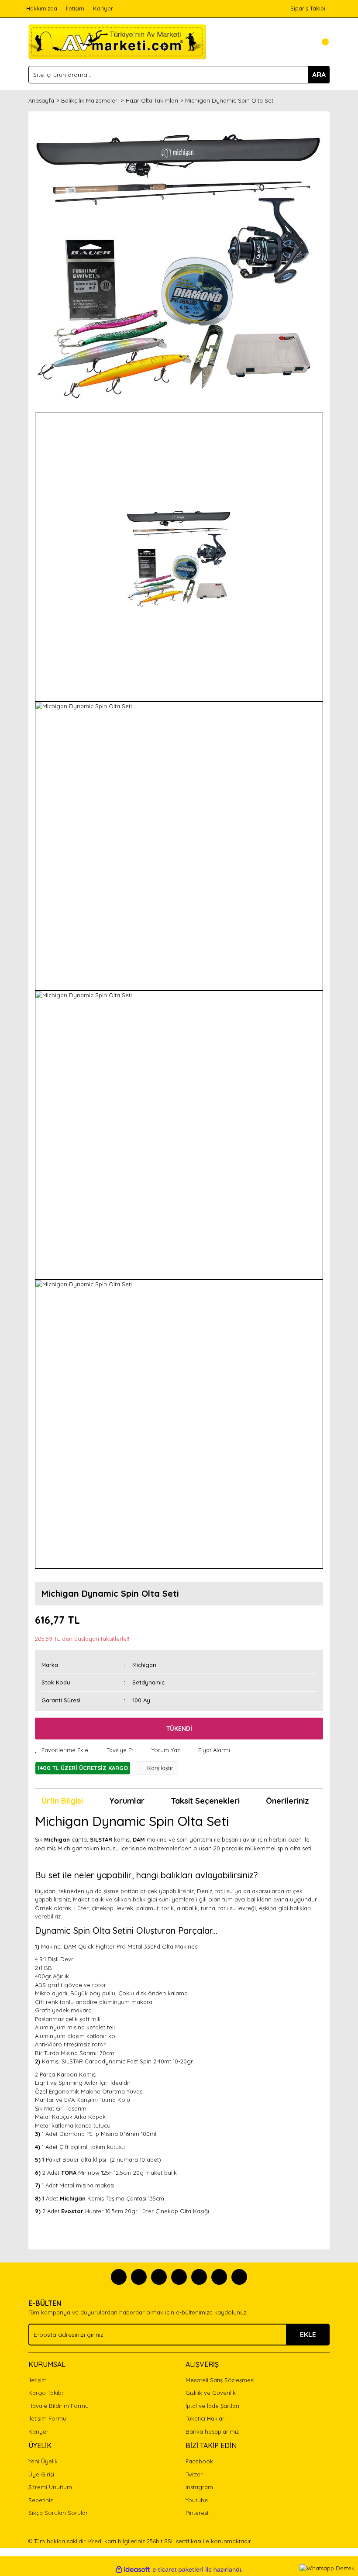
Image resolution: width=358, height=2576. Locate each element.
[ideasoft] (133, 2570)
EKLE (308, 2335)
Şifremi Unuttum (50, 2487)
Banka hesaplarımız (212, 2431)
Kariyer (103, 8)
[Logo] (117, 41)
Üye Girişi (41, 2474)
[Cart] (321, 42)
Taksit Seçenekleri (205, 1801)
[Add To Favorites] (62, 1750)
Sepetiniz (41, 2500)
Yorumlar (127, 1801)
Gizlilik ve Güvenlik (211, 2393)
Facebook (199, 2461)
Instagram (199, 2487)
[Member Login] (303, 42)
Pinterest (197, 2513)
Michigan (144, 1665)
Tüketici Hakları (206, 2418)
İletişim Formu (47, 2418)
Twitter (194, 2474)
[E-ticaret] (178, 2570)
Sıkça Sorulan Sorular (58, 2513)
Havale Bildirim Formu (59, 2406)
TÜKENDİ (179, 1729)
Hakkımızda (42, 8)
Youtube (197, 2500)
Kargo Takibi (46, 2393)
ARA (319, 75)
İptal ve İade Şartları (212, 2406)
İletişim (75, 8)
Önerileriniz (287, 1801)
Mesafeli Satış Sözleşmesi (220, 2380)
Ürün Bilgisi (62, 1801)
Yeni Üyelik (43, 2461)
